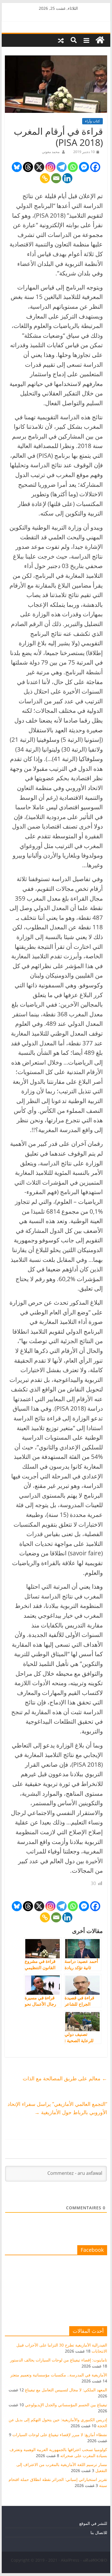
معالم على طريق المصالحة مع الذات (65, 2078)
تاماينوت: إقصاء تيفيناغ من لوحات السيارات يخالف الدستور (59, 2360)
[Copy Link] (45, 178)
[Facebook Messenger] (84, 167)
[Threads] (28, 167)
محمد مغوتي (51, 152)
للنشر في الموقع (93, 2523)
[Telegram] (62, 167)
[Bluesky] (17, 167)
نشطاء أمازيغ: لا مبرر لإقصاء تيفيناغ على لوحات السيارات (60, 2435)
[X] (39, 167)
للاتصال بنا (99, 2532)
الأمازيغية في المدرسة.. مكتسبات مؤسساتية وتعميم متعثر (59, 2375)
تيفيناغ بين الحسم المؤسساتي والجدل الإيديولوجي (66, 2405)
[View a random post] (61, 40)
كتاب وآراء (92, 121)
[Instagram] (50, 167)
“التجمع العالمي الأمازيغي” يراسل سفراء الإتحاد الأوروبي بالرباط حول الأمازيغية (57, 2108)
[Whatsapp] (73, 167)
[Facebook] (95, 167)
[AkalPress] (100, 40)
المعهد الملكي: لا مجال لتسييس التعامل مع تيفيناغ (66, 2390)
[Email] (56, 178)
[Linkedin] (67, 178)
